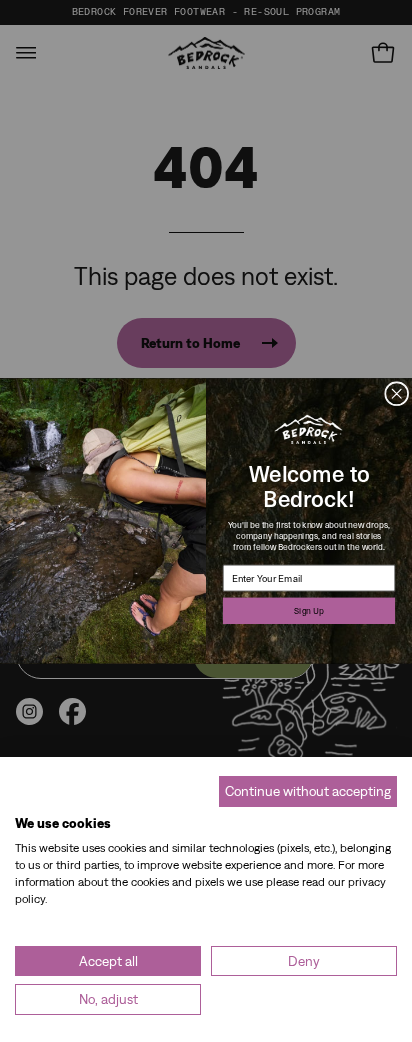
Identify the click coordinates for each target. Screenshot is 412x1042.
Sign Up (309, 610)
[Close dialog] (397, 394)
